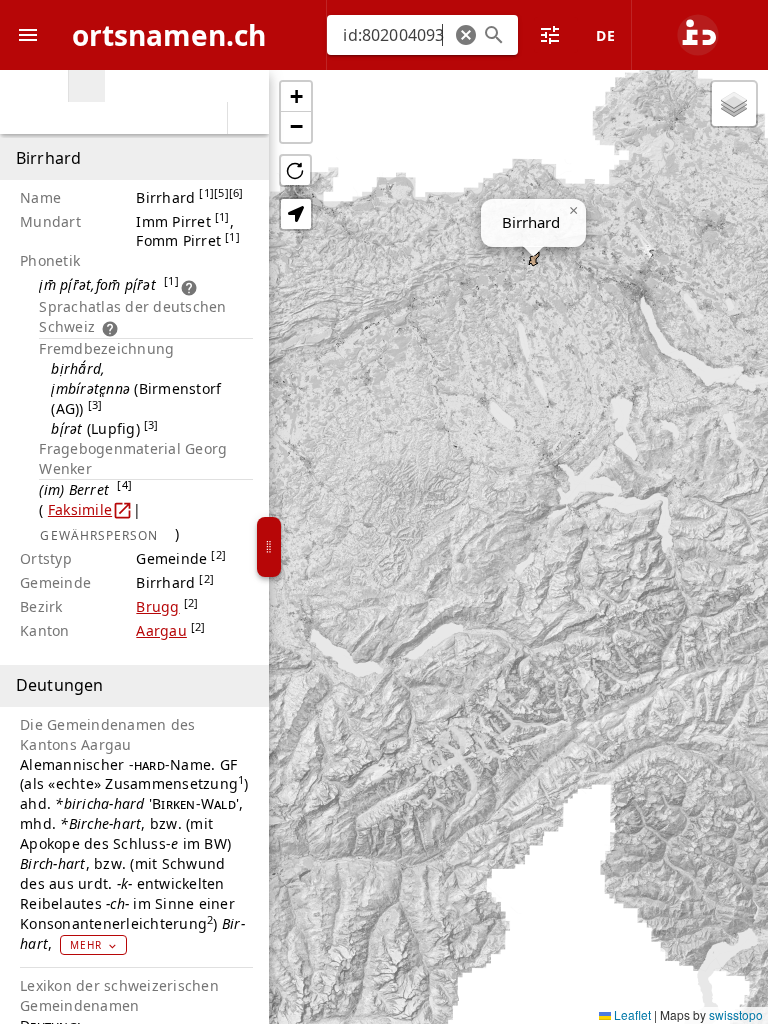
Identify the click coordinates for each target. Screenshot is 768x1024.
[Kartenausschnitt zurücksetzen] (295, 170)
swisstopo (736, 1014)
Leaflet (631, 1014)
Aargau (161, 630)
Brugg (157, 606)
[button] (466, 35)
